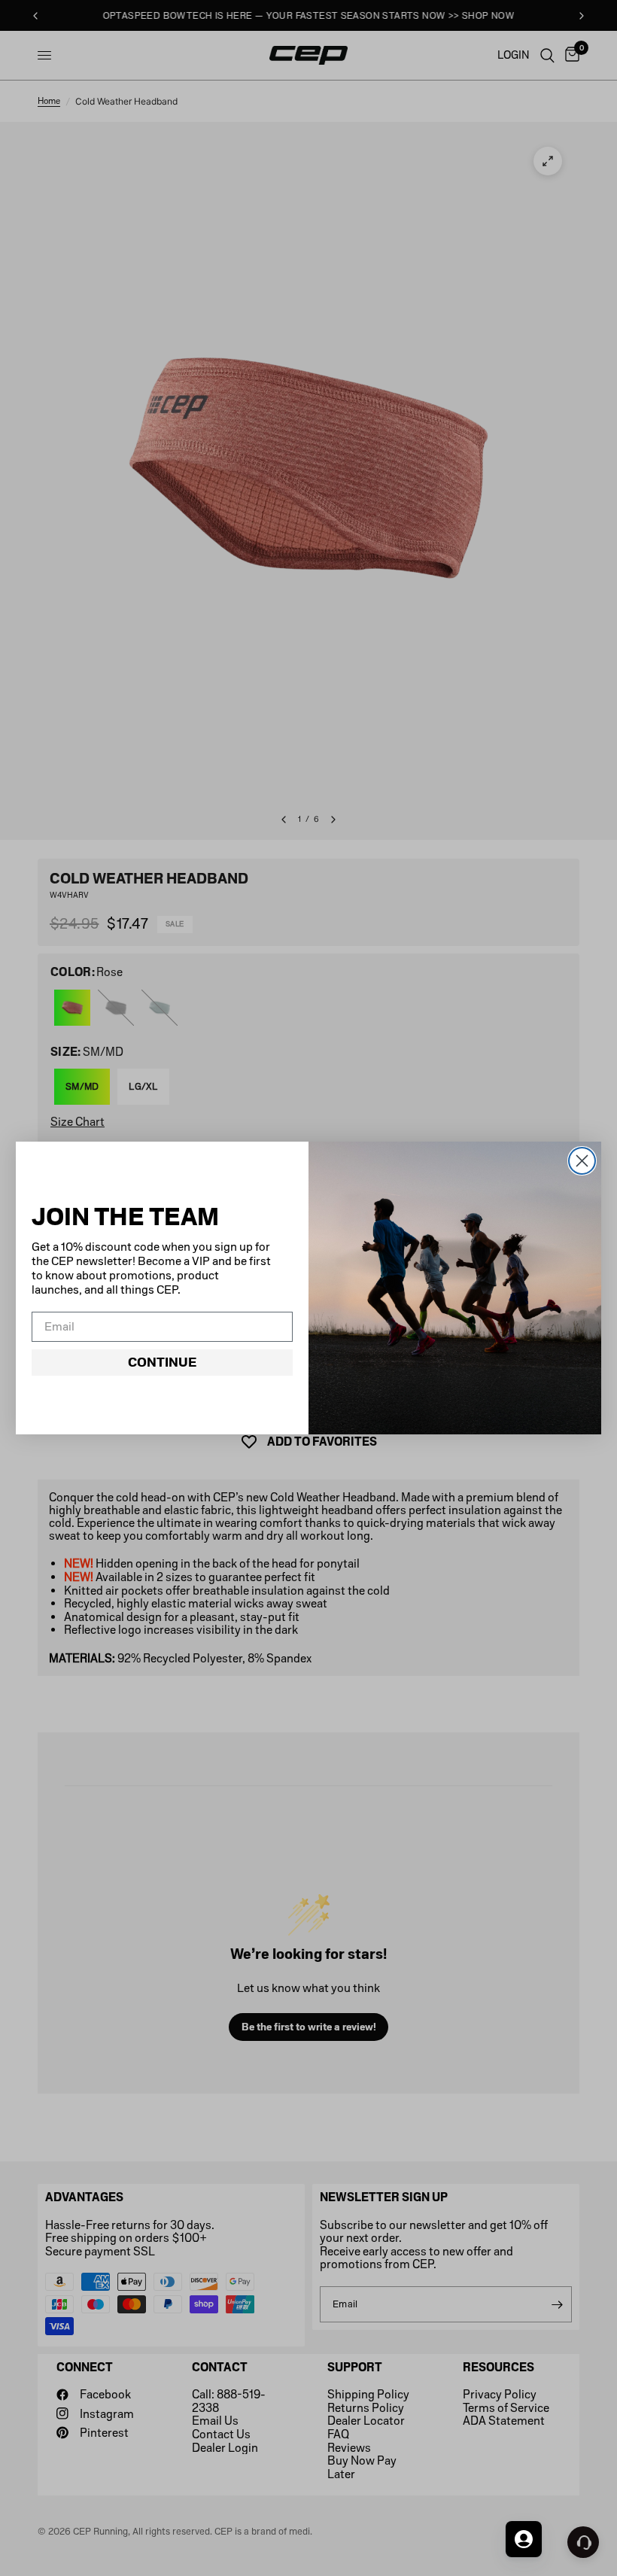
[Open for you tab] (524, 2539)
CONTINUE (162, 1362)
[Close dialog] (582, 1161)
